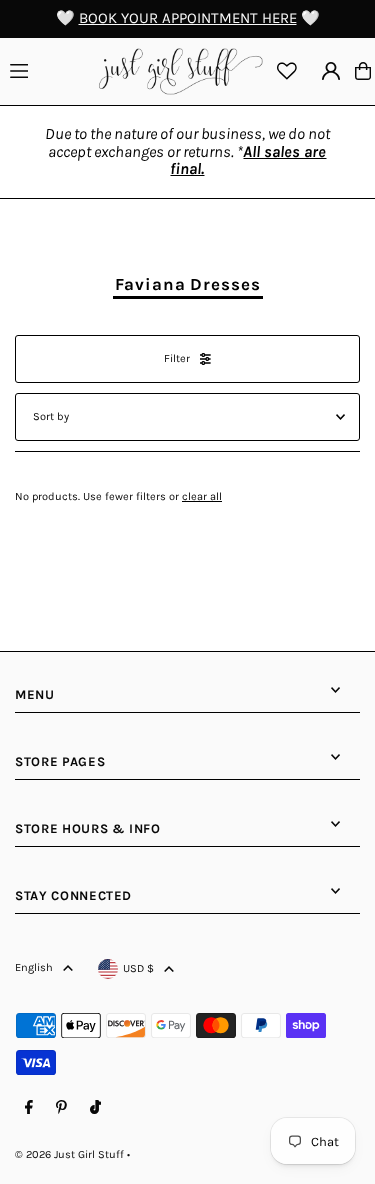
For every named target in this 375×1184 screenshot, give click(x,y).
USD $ (138, 968)
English (34, 967)
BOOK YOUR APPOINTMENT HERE (188, 18)
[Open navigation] (49, 70)
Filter (177, 358)
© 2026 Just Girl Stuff (69, 1154)
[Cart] (363, 71)
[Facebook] (29, 1108)
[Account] (331, 71)
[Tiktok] (95, 1108)
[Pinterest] (61, 1108)
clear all (202, 496)
